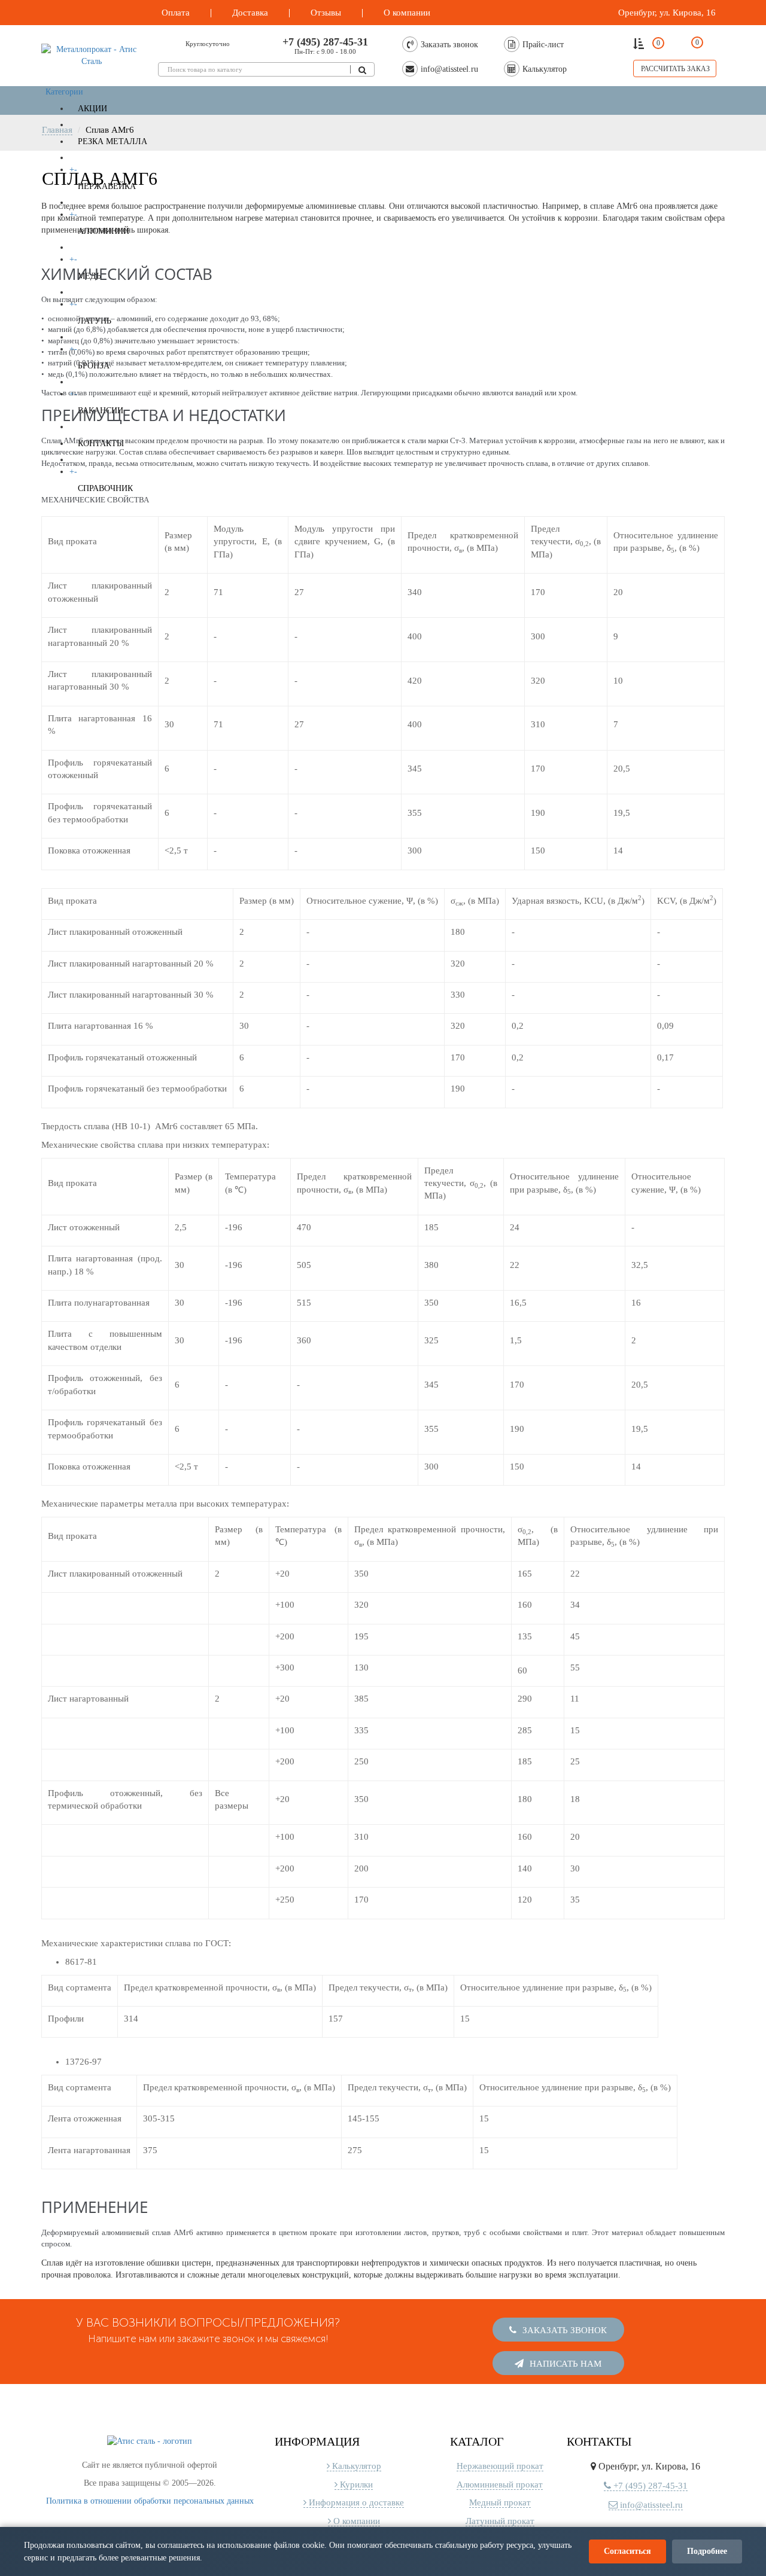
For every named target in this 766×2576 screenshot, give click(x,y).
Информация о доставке (355, 2495)
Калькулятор (355, 2459)
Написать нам (564, 2356)
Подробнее (707, 2551)
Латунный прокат (500, 2514)
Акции (92, 109)
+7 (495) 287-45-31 (325, 42)
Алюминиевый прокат (500, 2477)
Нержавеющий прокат (500, 2459)
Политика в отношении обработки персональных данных (150, 2494)
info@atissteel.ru (650, 2498)
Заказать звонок (563, 2327)
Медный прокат (500, 2495)
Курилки (355, 2477)
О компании (355, 2514)
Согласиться (627, 2551)
